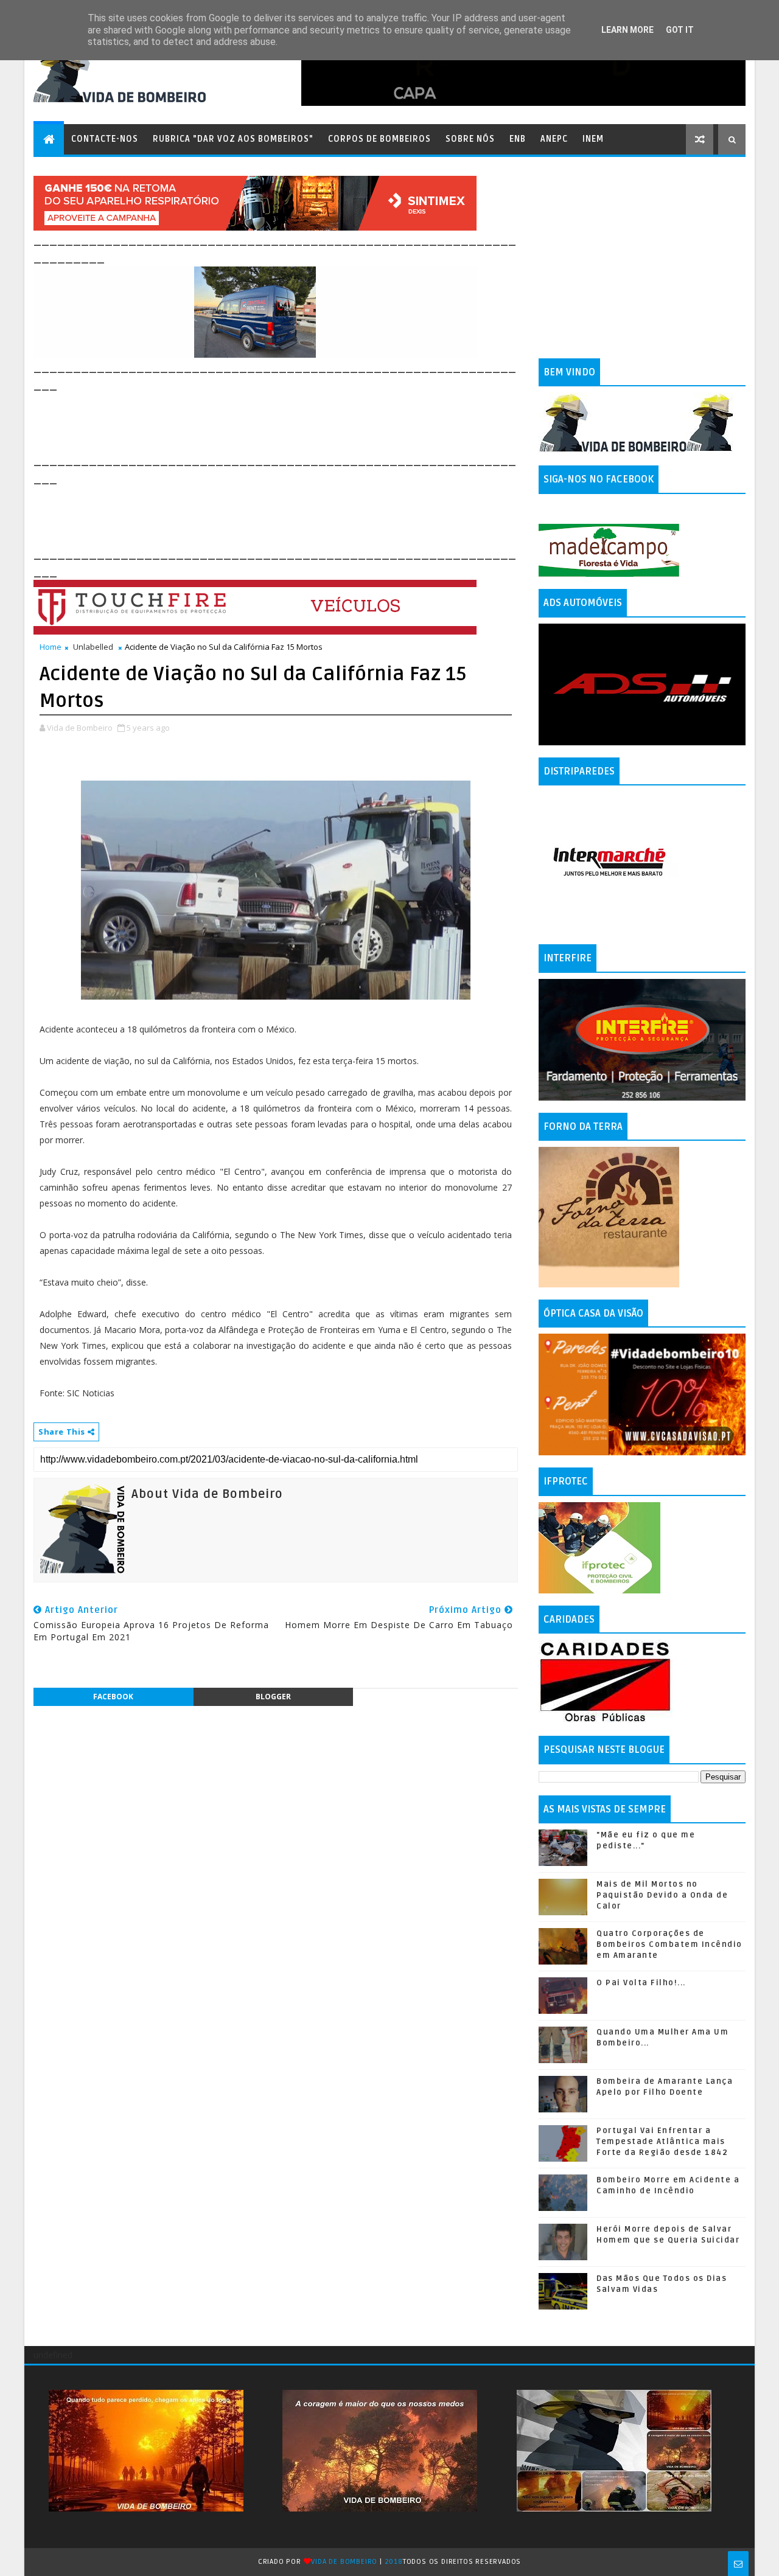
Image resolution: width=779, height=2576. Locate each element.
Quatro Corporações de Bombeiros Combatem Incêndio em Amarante (669, 1944)
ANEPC (554, 139)
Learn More (627, 30)
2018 (394, 2562)
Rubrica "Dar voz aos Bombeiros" (233, 139)
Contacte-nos (105, 139)
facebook (113, 1697)
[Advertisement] (255, 421)
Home (51, 647)
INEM (593, 139)
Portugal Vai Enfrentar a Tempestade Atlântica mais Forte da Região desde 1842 (662, 2142)
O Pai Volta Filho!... (641, 1983)
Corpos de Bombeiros (379, 139)
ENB (518, 139)
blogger (273, 1697)
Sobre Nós (470, 139)
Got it (680, 30)
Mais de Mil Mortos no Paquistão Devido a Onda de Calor (662, 1895)
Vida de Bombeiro (344, 2562)
